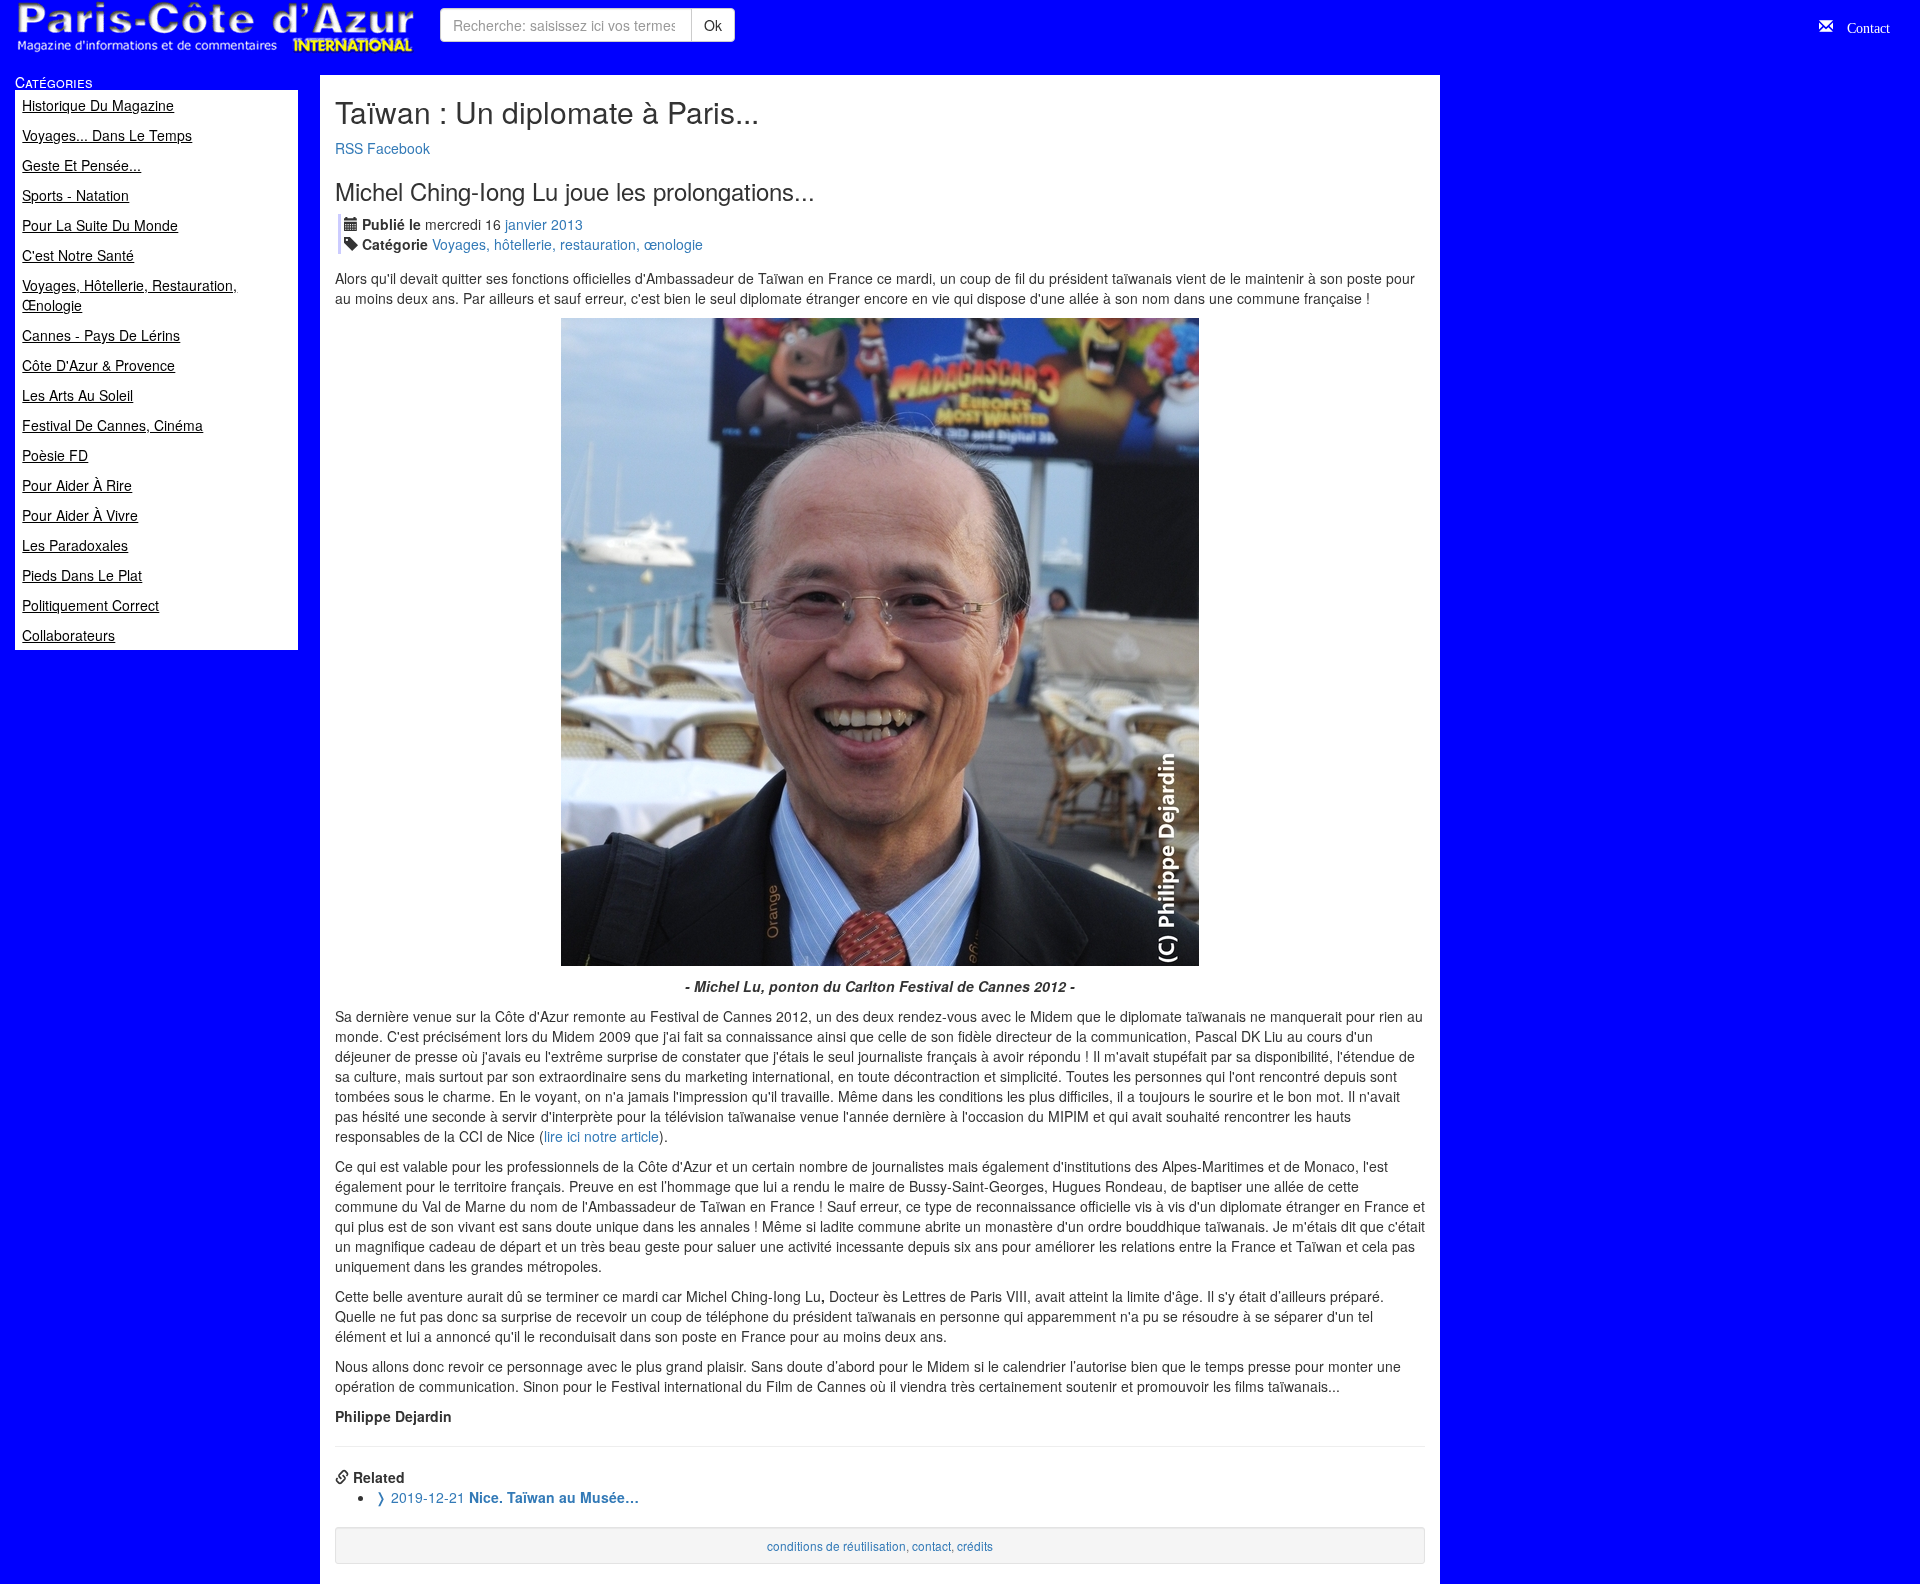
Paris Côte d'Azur (171, 53)
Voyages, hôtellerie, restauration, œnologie (567, 244)
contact (931, 1545)
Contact (1861, 26)
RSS (349, 148)
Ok (713, 25)
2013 (567, 224)
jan (526, 224)
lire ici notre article (601, 1136)
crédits (975, 1545)
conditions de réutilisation (836, 1545)
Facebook (398, 148)
